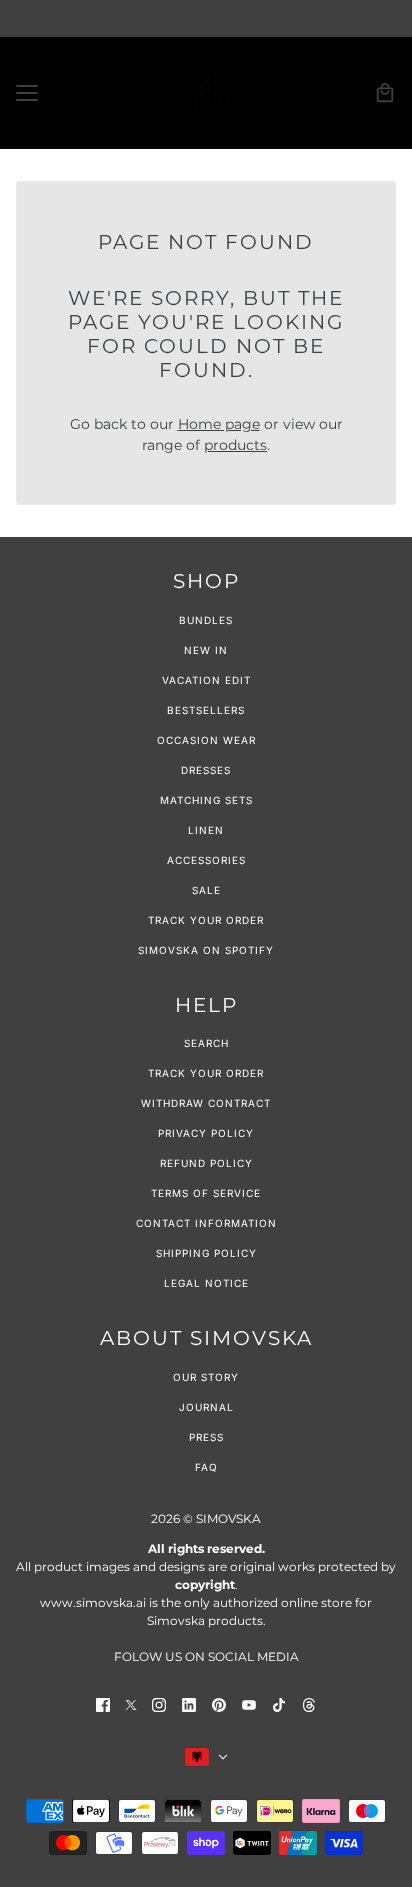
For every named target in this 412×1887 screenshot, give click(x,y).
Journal (206, 1407)
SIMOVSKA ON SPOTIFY (206, 950)
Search (206, 1043)
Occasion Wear (206, 740)
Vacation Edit (206, 680)
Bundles (206, 620)
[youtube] (249, 1704)
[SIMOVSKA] (206, 93)
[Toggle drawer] (27, 93)
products (235, 445)
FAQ (206, 1467)
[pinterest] (219, 1704)
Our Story (206, 1377)
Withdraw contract (206, 1103)
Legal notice (206, 1283)
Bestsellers (206, 710)
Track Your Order (206, 920)
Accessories (206, 860)
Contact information (206, 1223)
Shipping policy (206, 1253)
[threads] (309, 1704)
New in (206, 650)
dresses (206, 770)
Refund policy (206, 1163)
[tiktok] (279, 1704)
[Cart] (385, 93)
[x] (131, 1704)
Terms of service (206, 1193)
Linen (206, 830)
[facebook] (103, 1704)
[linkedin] (189, 1704)
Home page (219, 424)
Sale (206, 890)
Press (206, 1437)
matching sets (206, 800)
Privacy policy (206, 1133)
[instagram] (159, 1704)
